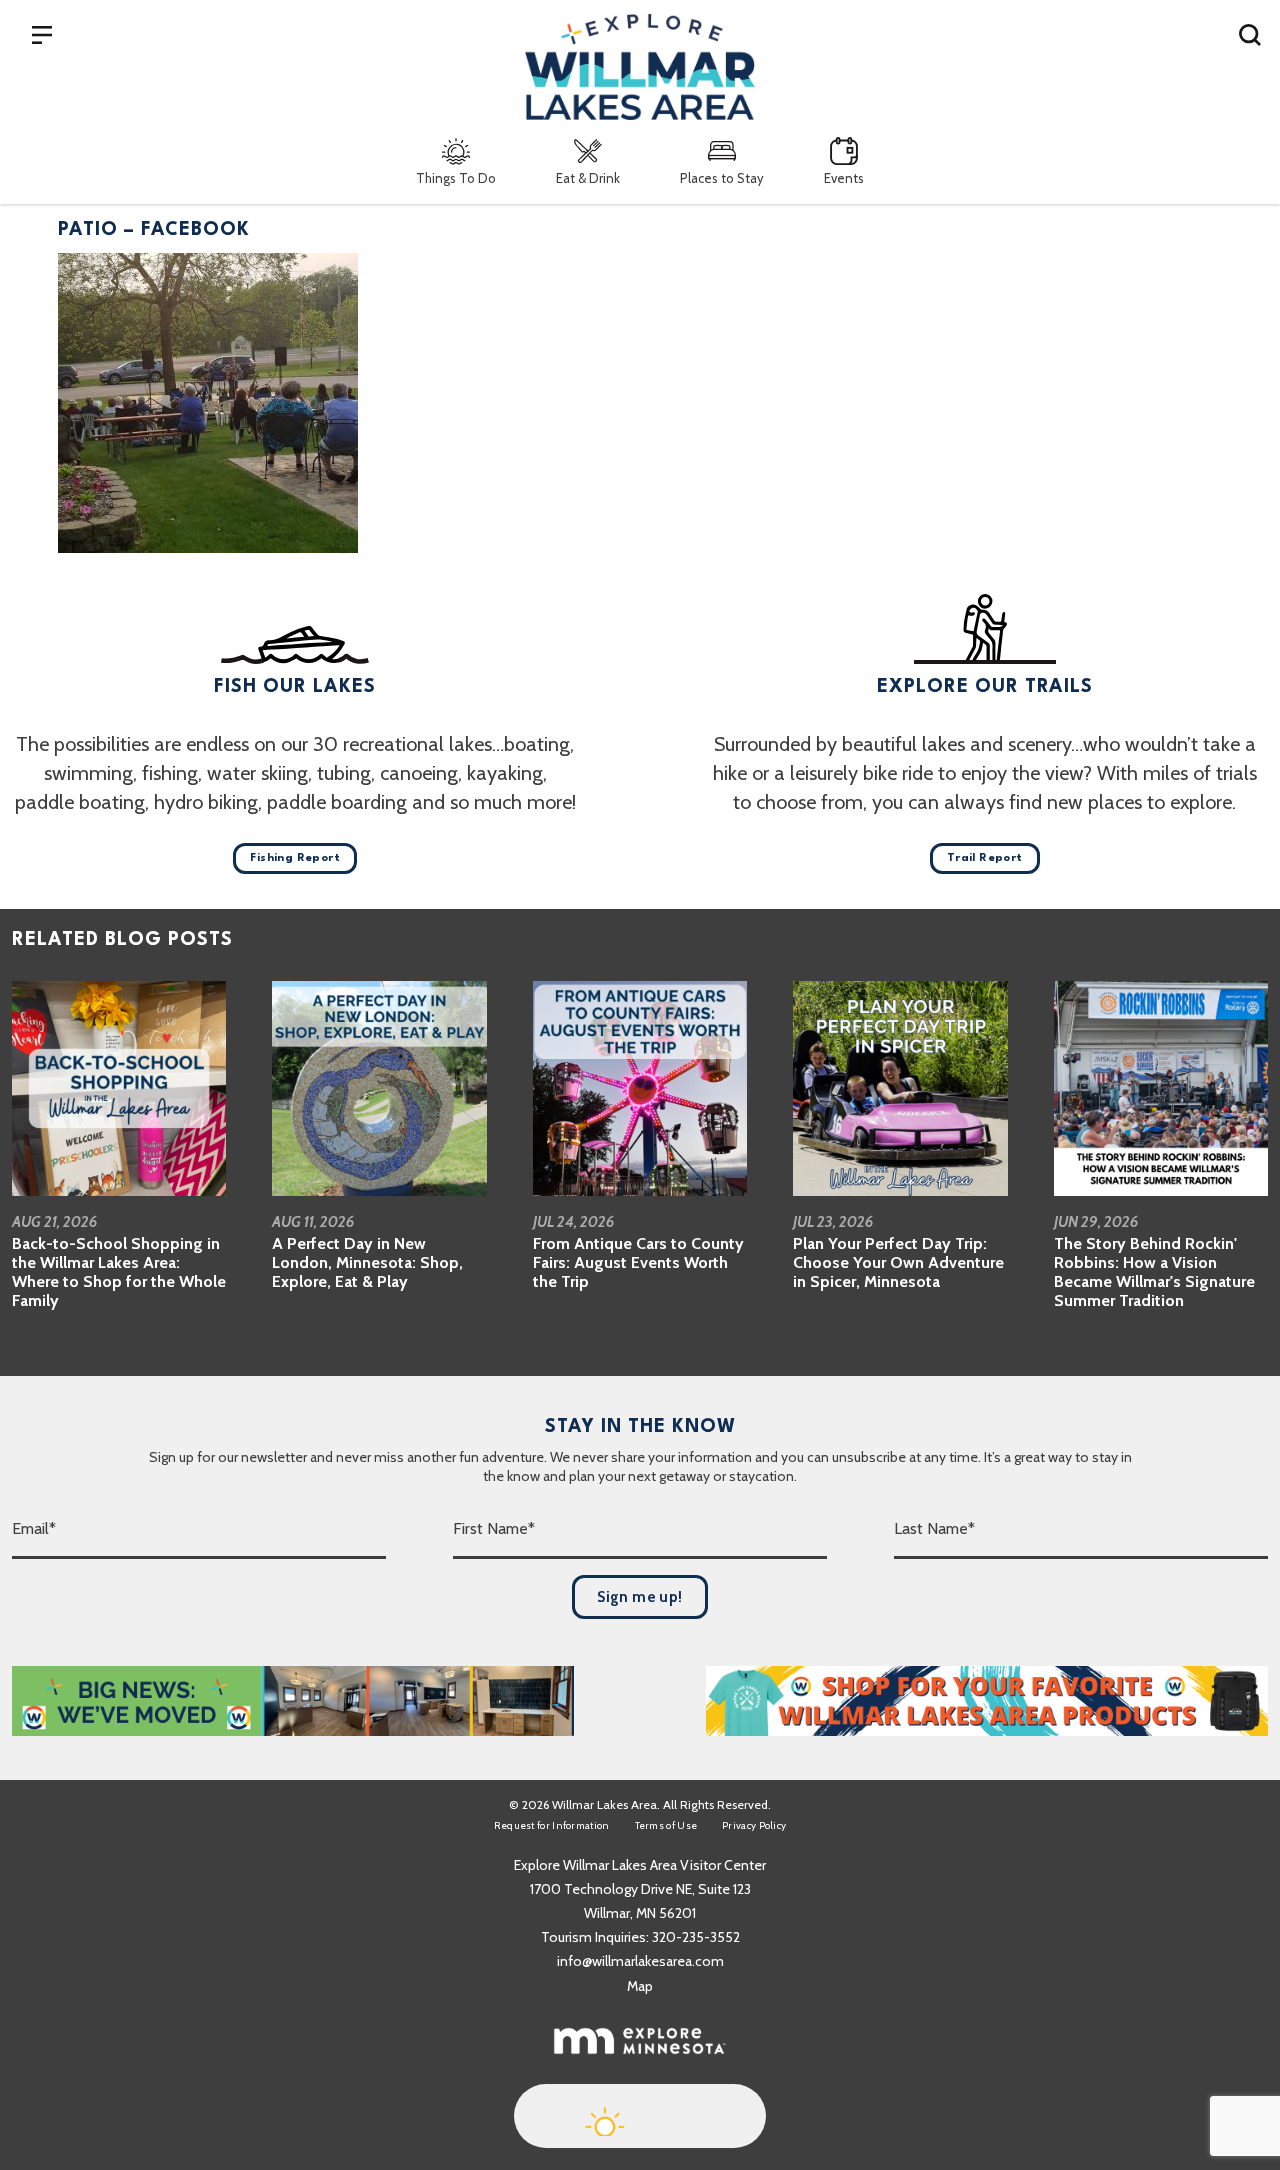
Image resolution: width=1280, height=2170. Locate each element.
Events (844, 178)
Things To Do (456, 178)
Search (1250, 34)
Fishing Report (295, 858)
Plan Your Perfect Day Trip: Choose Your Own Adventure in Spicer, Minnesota (898, 1262)
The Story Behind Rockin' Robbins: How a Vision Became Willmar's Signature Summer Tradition (1154, 1272)
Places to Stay (722, 178)
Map (640, 1986)
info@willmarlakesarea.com (640, 1961)
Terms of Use (666, 1825)
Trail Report (985, 858)
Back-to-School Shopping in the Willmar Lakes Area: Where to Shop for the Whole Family (119, 1272)
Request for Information (552, 1825)
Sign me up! (639, 1597)
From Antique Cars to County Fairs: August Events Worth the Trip (638, 1262)
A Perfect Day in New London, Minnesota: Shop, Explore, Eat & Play (367, 1262)
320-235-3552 (696, 1937)
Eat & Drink (588, 178)
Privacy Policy (754, 1825)
